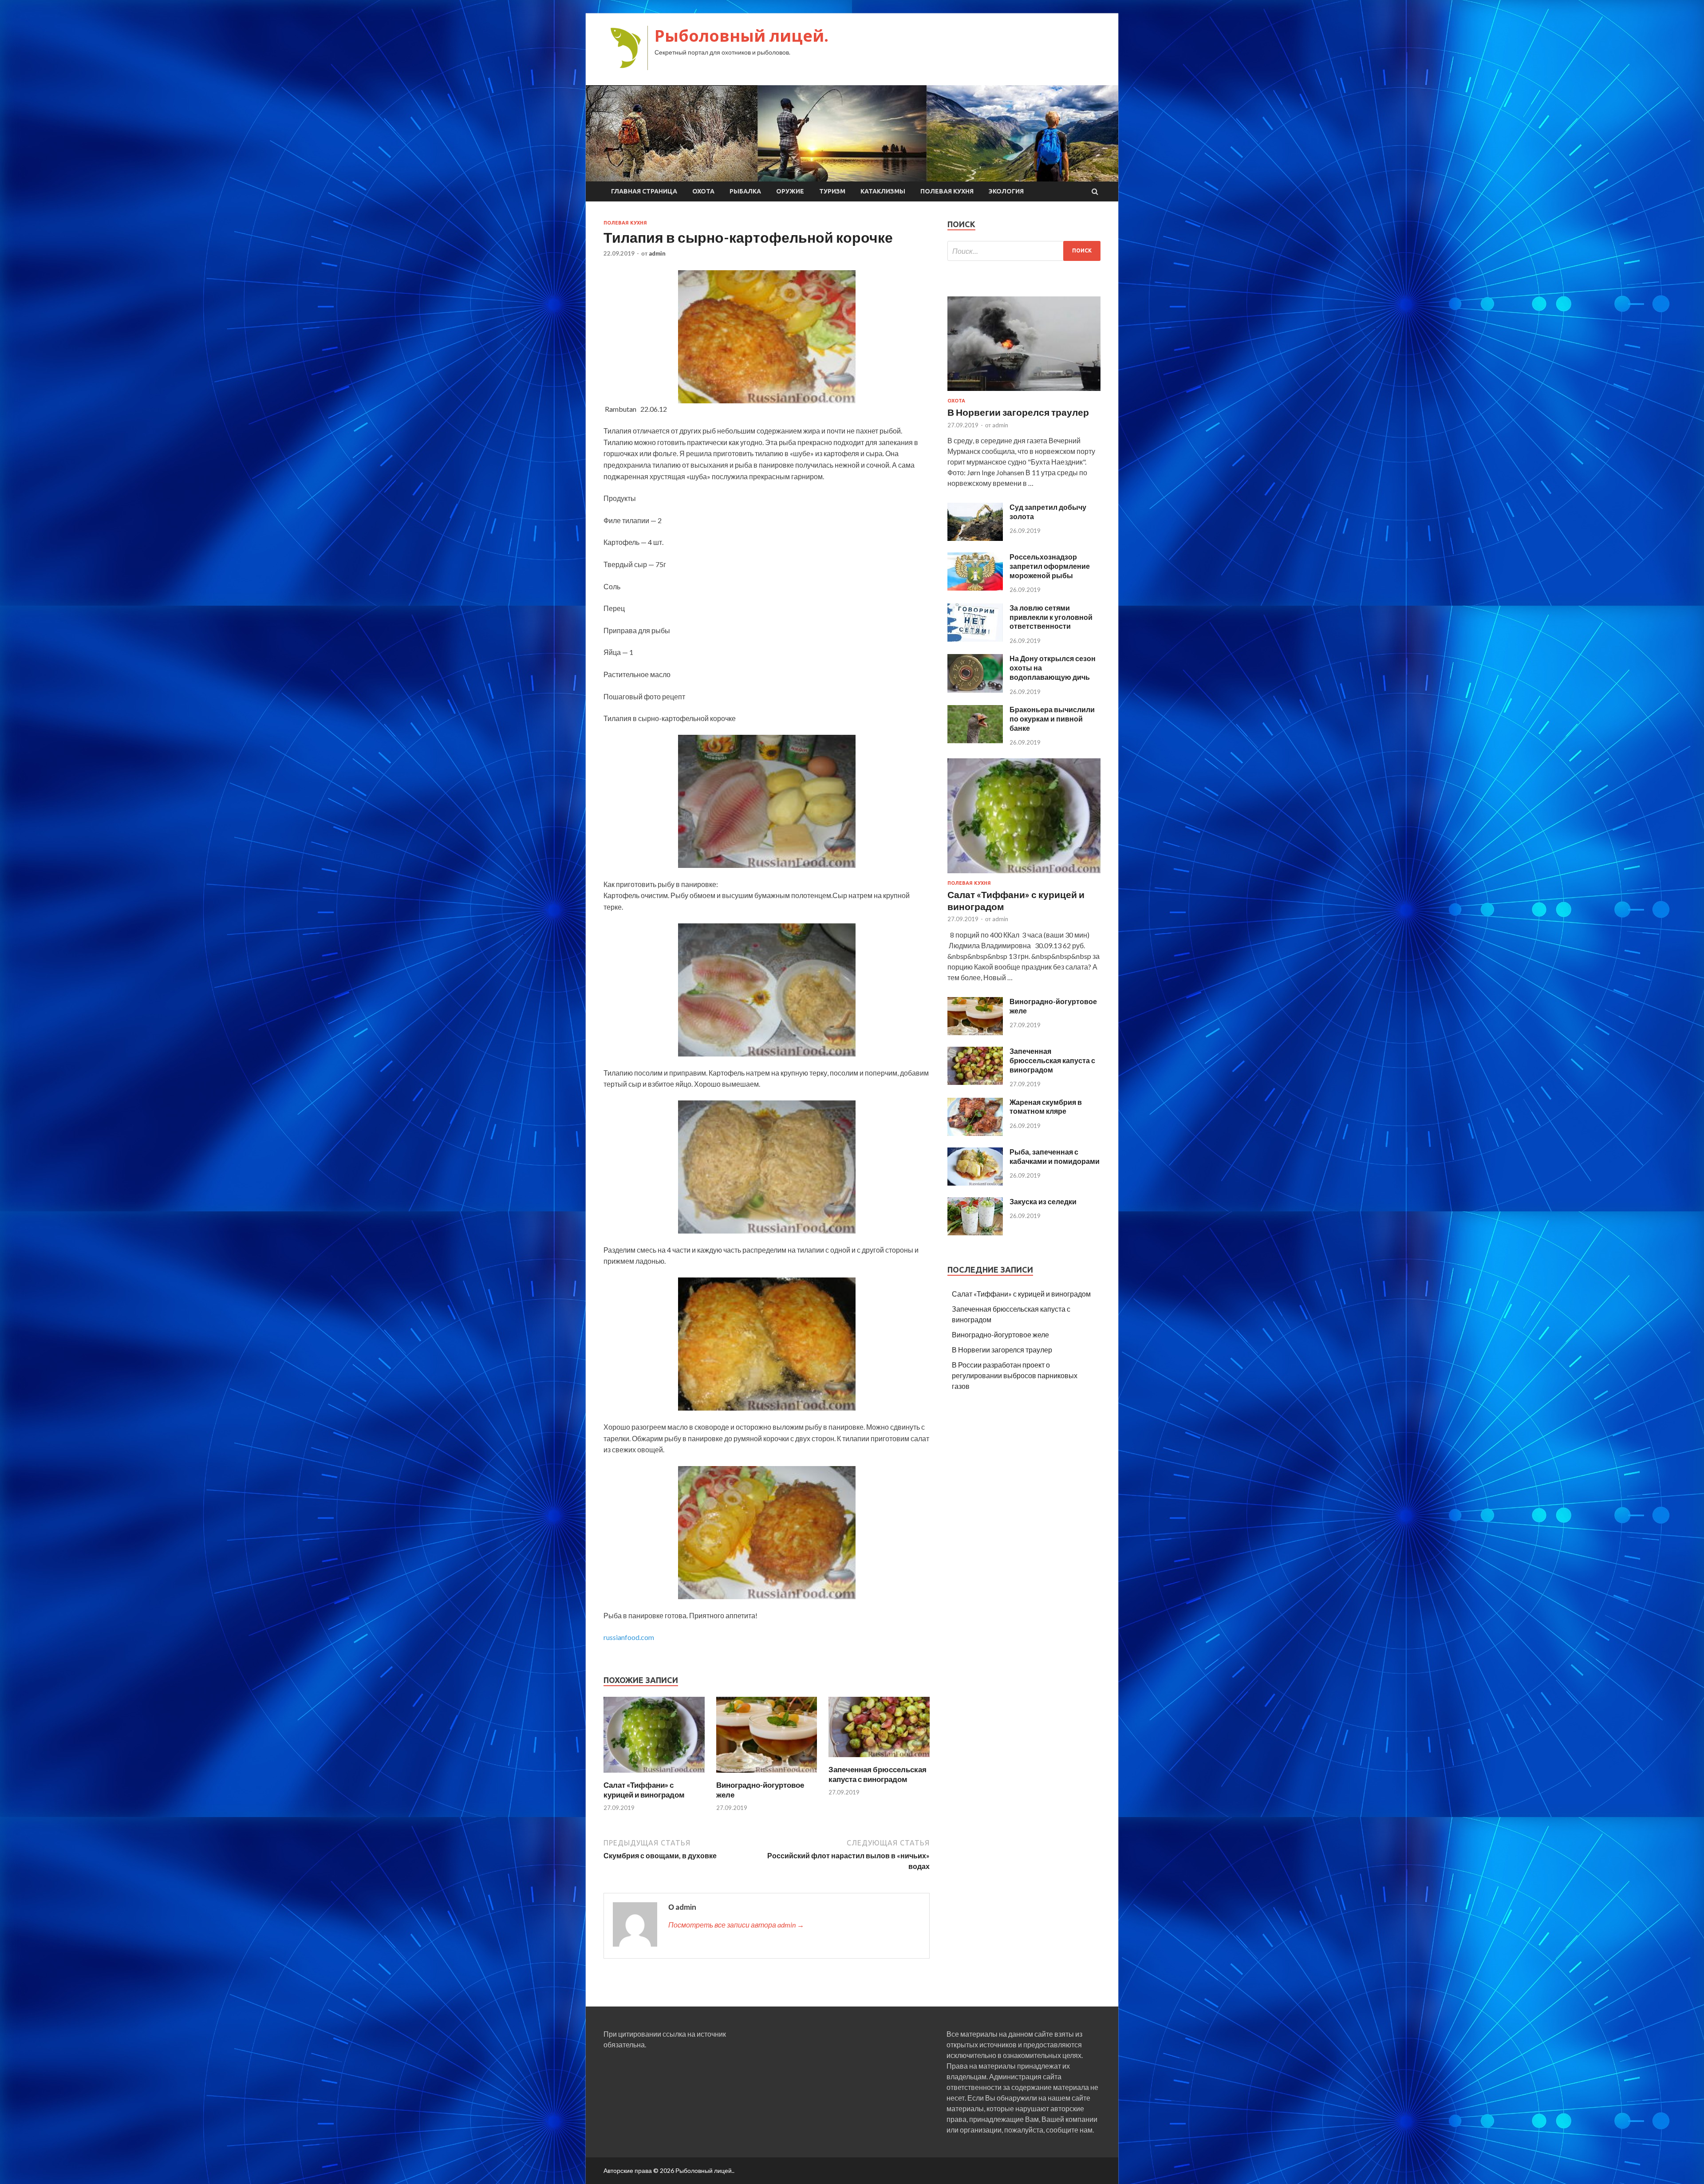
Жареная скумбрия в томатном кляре (1046, 1107)
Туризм (832, 191)
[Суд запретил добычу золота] (975, 538)
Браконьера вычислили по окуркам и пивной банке (1052, 719)
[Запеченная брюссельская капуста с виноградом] (879, 1759)
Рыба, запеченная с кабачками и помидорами (1055, 1156)
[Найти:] (1024, 251)
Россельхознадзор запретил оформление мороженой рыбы (1050, 566)
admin (657, 253)
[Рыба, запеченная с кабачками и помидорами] (975, 1183)
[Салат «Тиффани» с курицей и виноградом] (654, 1775)
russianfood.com (629, 1637)
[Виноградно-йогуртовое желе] (767, 1775)
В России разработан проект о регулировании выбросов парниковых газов (1015, 1375)
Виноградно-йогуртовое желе (1000, 1334)
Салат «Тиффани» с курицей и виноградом (644, 1790)
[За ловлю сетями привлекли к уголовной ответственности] (975, 639)
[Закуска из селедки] (975, 1232)
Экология (1006, 191)
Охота (703, 191)
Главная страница (644, 191)
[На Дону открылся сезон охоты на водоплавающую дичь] (975, 690)
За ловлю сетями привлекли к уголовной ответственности (1051, 617)
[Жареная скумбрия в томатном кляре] (975, 1133)
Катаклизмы (883, 191)
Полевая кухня (947, 191)
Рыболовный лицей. (742, 36)
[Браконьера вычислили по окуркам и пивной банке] (975, 740)
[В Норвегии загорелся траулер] (1024, 392)
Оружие (790, 191)
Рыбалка (745, 191)
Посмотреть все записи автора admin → (736, 1925)
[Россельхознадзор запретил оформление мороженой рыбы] (975, 588)
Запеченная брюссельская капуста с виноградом (878, 1774)
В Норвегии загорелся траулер (1018, 412)
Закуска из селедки (1043, 1201)
